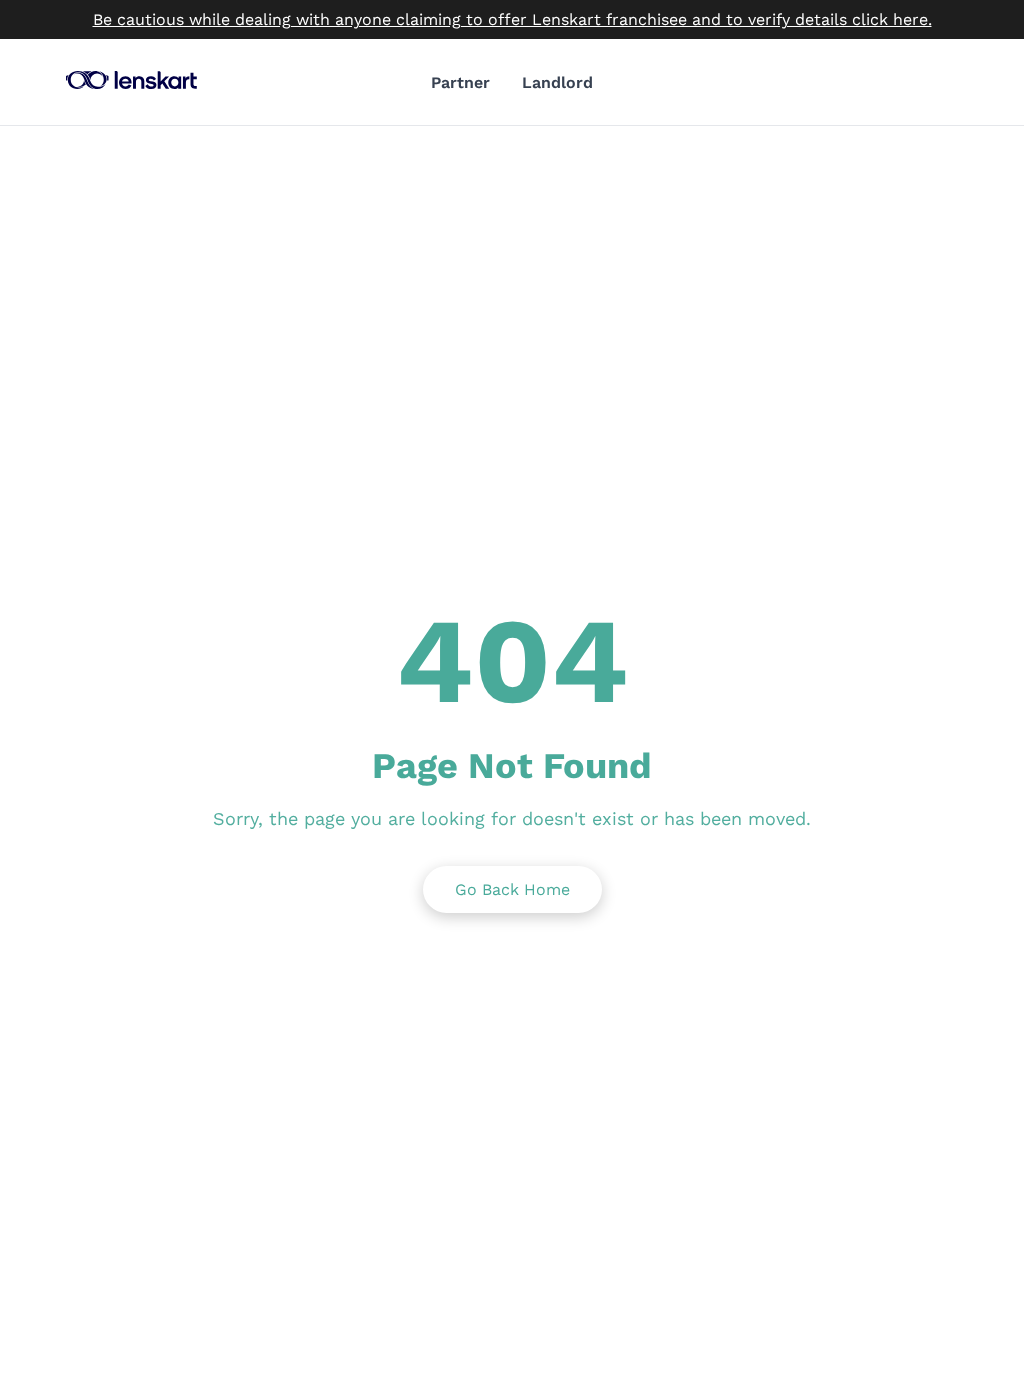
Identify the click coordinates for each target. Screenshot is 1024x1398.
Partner (460, 82)
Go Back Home (512, 889)
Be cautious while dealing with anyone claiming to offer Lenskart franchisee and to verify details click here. (512, 19)
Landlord (557, 82)
